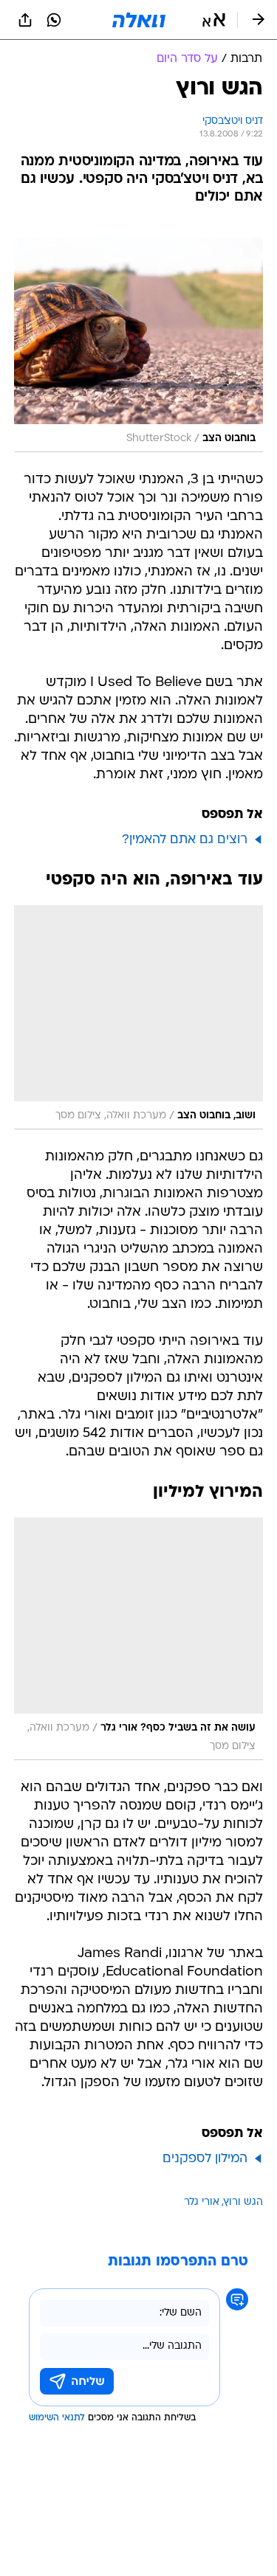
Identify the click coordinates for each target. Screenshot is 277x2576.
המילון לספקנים (205, 2159)
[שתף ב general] (25, 20)
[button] (214, 20)
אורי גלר (202, 2202)
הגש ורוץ (243, 2202)
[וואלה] (139, 20)
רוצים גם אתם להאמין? (185, 840)
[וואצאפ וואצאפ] (54, 20)
